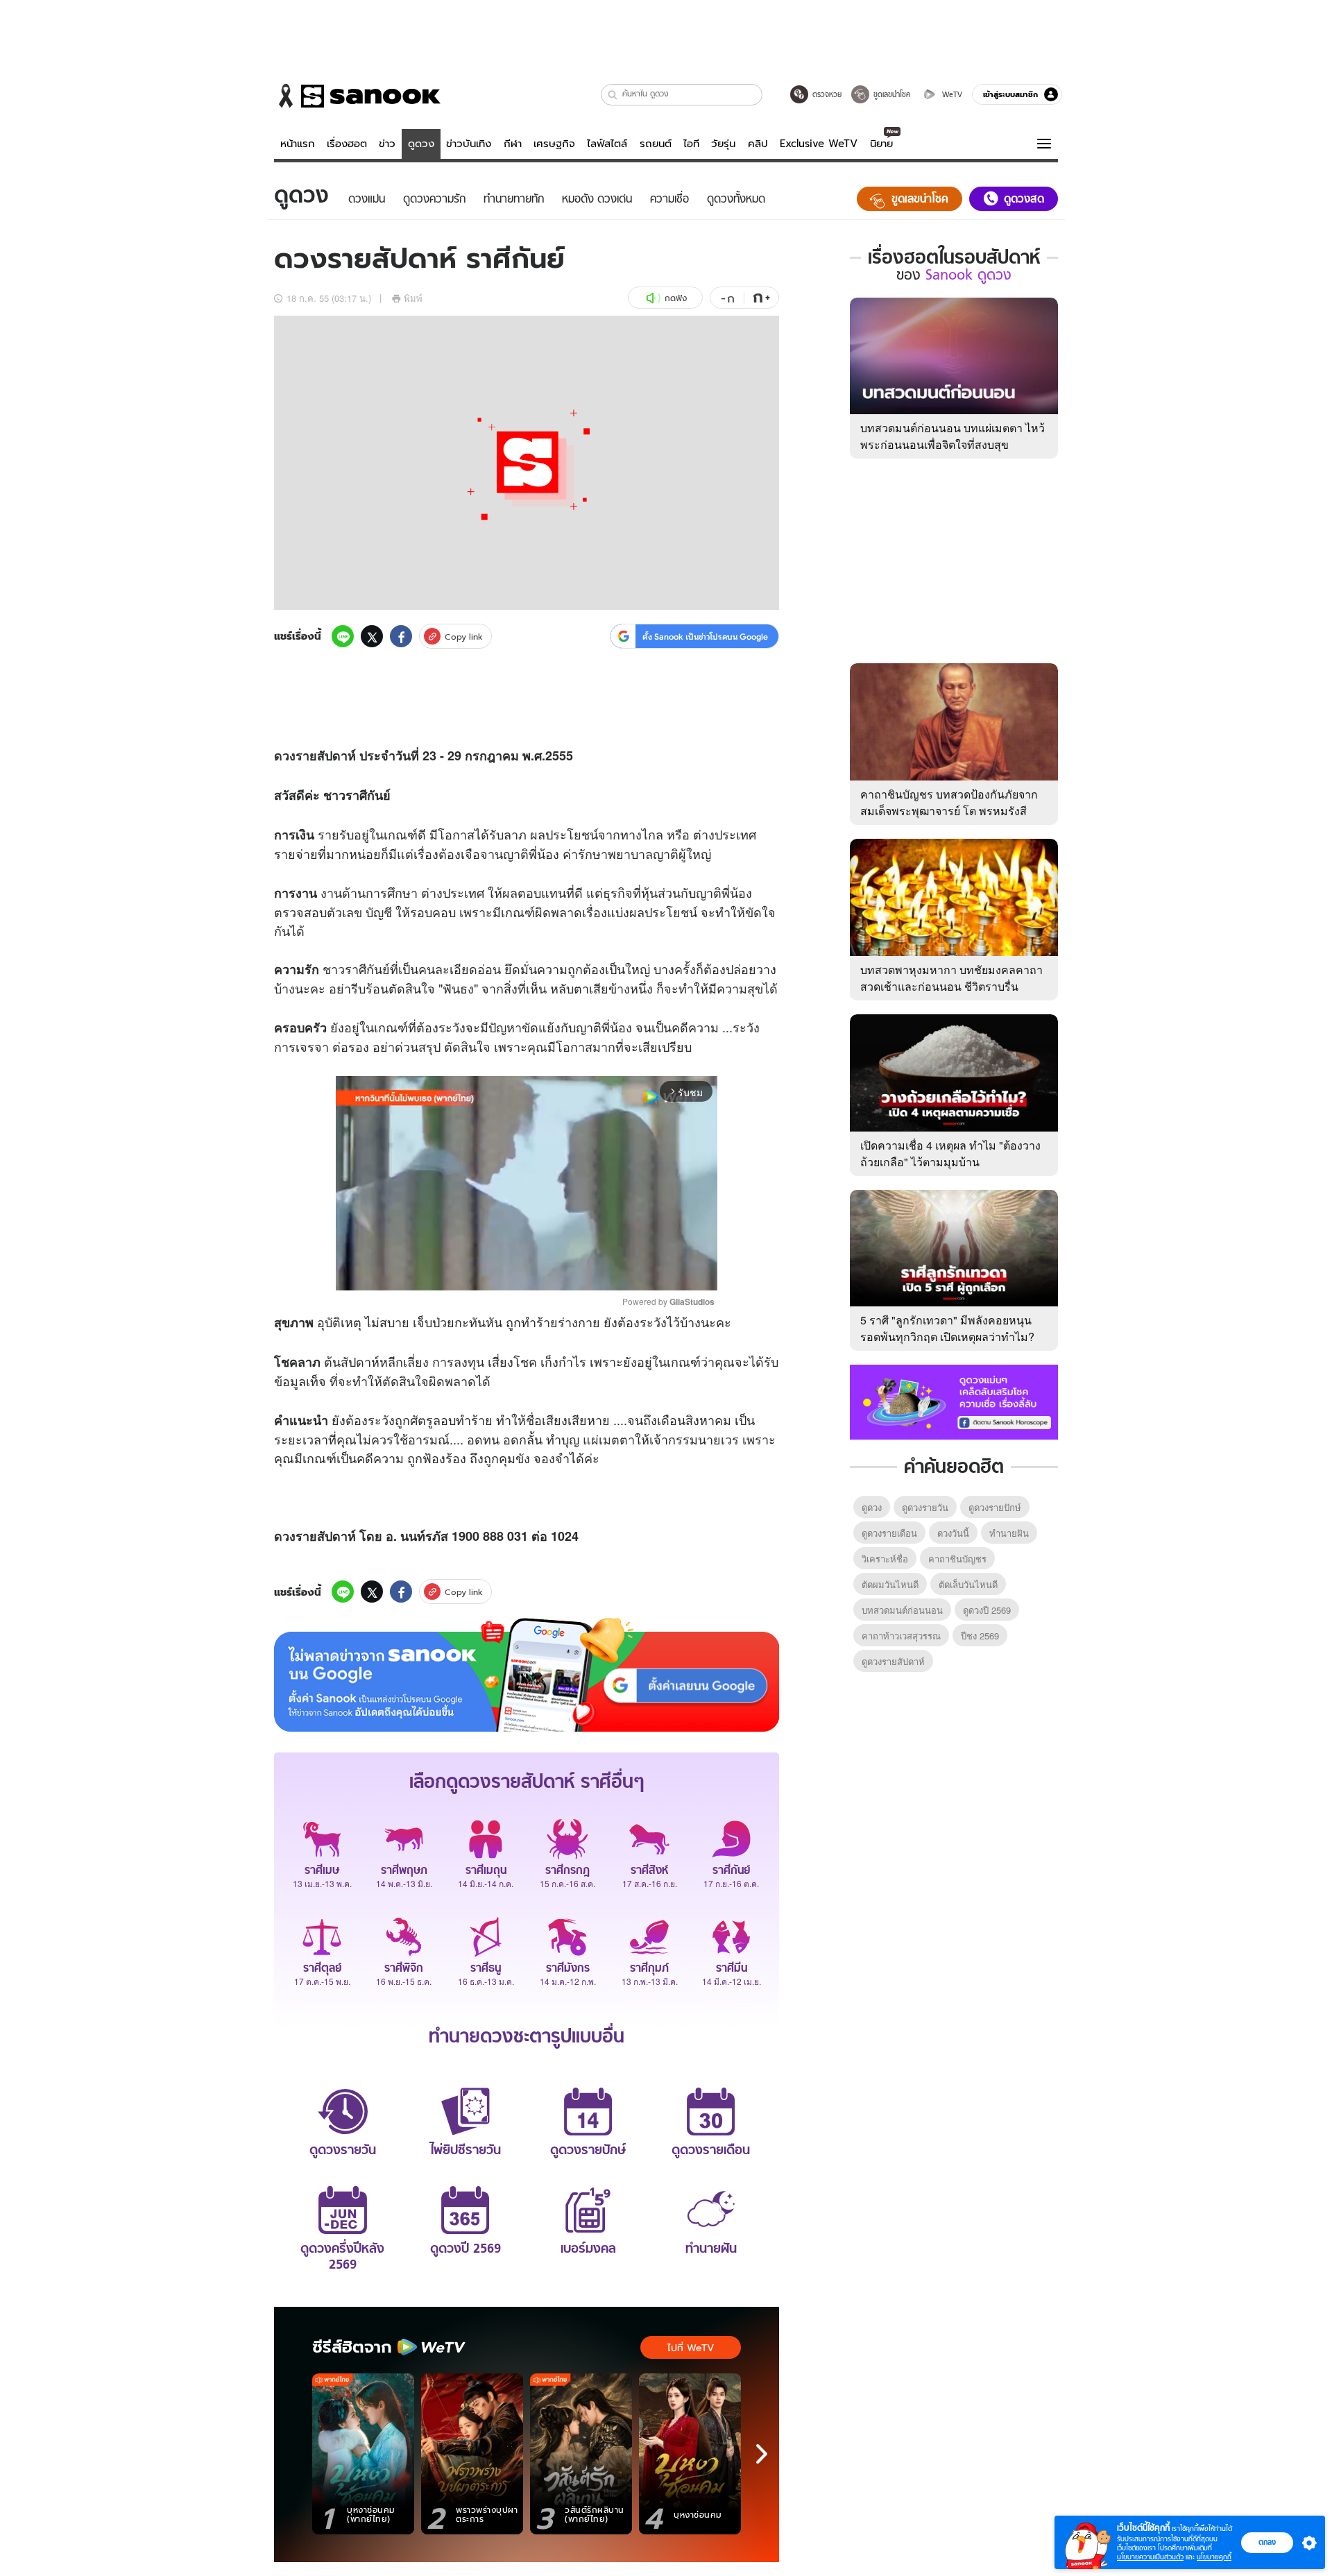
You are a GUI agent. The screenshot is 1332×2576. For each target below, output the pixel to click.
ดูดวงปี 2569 (987, 1610)
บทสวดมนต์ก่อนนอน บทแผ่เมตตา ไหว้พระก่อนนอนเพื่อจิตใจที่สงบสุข (953, 436)
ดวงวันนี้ (953, 1533)
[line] (343, 636)
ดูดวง (421, 144)
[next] (762, 2454)
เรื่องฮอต (347, 144)
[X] (372, 636)
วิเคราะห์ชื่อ (885, 1559)
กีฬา (513, 144)
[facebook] (401, 636)
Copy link (464, 637)
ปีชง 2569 (980, 1636)
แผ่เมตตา (609, 1439)
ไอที (691, 144)
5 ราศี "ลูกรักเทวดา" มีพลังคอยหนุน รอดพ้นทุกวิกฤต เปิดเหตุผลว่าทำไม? (947, 1328)
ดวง (285, 756)
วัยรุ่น (723, 144)
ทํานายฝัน (1009, 1533)
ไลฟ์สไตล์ (607, 144)
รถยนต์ (656, 144)
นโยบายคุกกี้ (1214, 2557)
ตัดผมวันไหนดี (890, 1584)
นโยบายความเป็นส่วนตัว (1150, 2557)
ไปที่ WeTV (691, 2348)
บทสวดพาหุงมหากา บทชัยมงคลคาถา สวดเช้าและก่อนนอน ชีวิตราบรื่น (951, 978)
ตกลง (1267, 2542)
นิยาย (881, 144)
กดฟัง (676, 298)
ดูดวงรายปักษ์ (995, 1507)
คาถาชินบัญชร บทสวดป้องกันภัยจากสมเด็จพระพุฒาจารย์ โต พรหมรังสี (949, 802)
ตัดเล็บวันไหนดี (968, 1584)
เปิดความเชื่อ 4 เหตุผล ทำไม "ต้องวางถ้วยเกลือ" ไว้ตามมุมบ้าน (950, 1153)
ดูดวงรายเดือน (889, 1533)
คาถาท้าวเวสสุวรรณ (901, 1636)
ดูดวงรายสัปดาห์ (893, 1661)
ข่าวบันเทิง (469, 144)
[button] (613, 95)
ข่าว (387, 144)
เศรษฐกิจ (554, 144)
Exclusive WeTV (819, 144)
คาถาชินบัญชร (957, 1559)
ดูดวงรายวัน (925, 1507)
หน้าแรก (298, 144)
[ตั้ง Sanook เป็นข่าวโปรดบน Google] (527, 1675)
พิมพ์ (413, 298)
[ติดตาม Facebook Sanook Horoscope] (954, 1401)
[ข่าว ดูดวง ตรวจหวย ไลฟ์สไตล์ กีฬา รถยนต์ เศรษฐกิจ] (357, 96)
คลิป (758, 144)
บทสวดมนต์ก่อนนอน (902, 1610)
